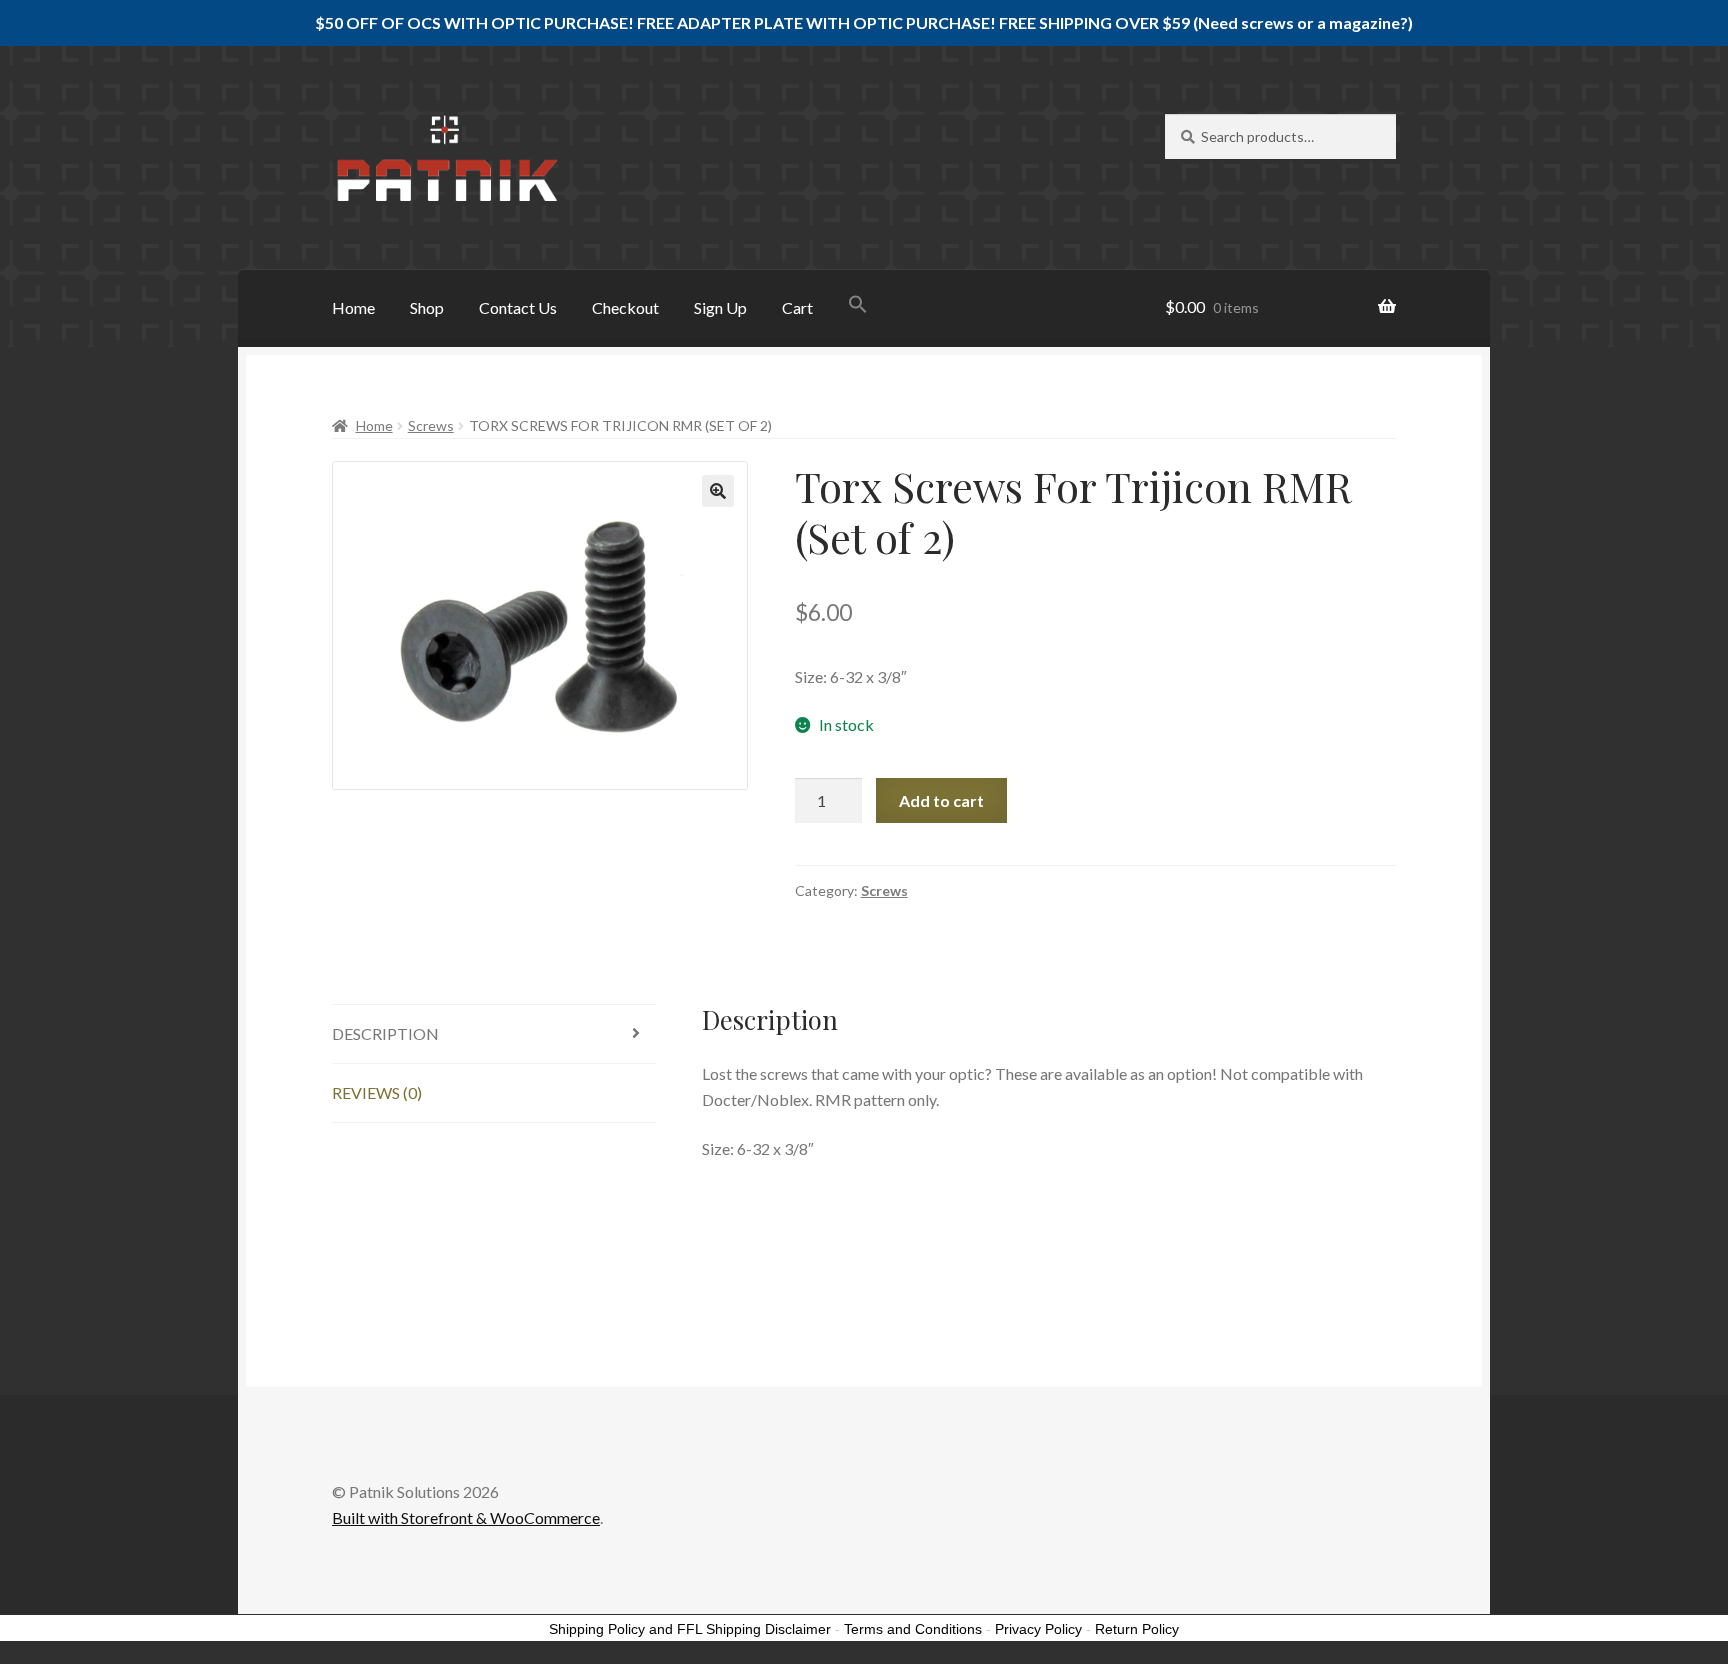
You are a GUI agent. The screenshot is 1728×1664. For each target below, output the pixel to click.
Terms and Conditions (913, 1629)
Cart (797, 307)
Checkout (625, 307)
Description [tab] (385, 1033)
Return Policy (1137, 1629)
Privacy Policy (1038, 1629)
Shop (427, 307)
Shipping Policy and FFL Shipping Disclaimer (690, 1629)
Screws (431, 425)
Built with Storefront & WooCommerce (466, 1517)
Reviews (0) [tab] (377, 1092)
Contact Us (518, 307)
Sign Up (720, 307)
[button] (858, 306)
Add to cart (941, 800)
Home (353, 307)
